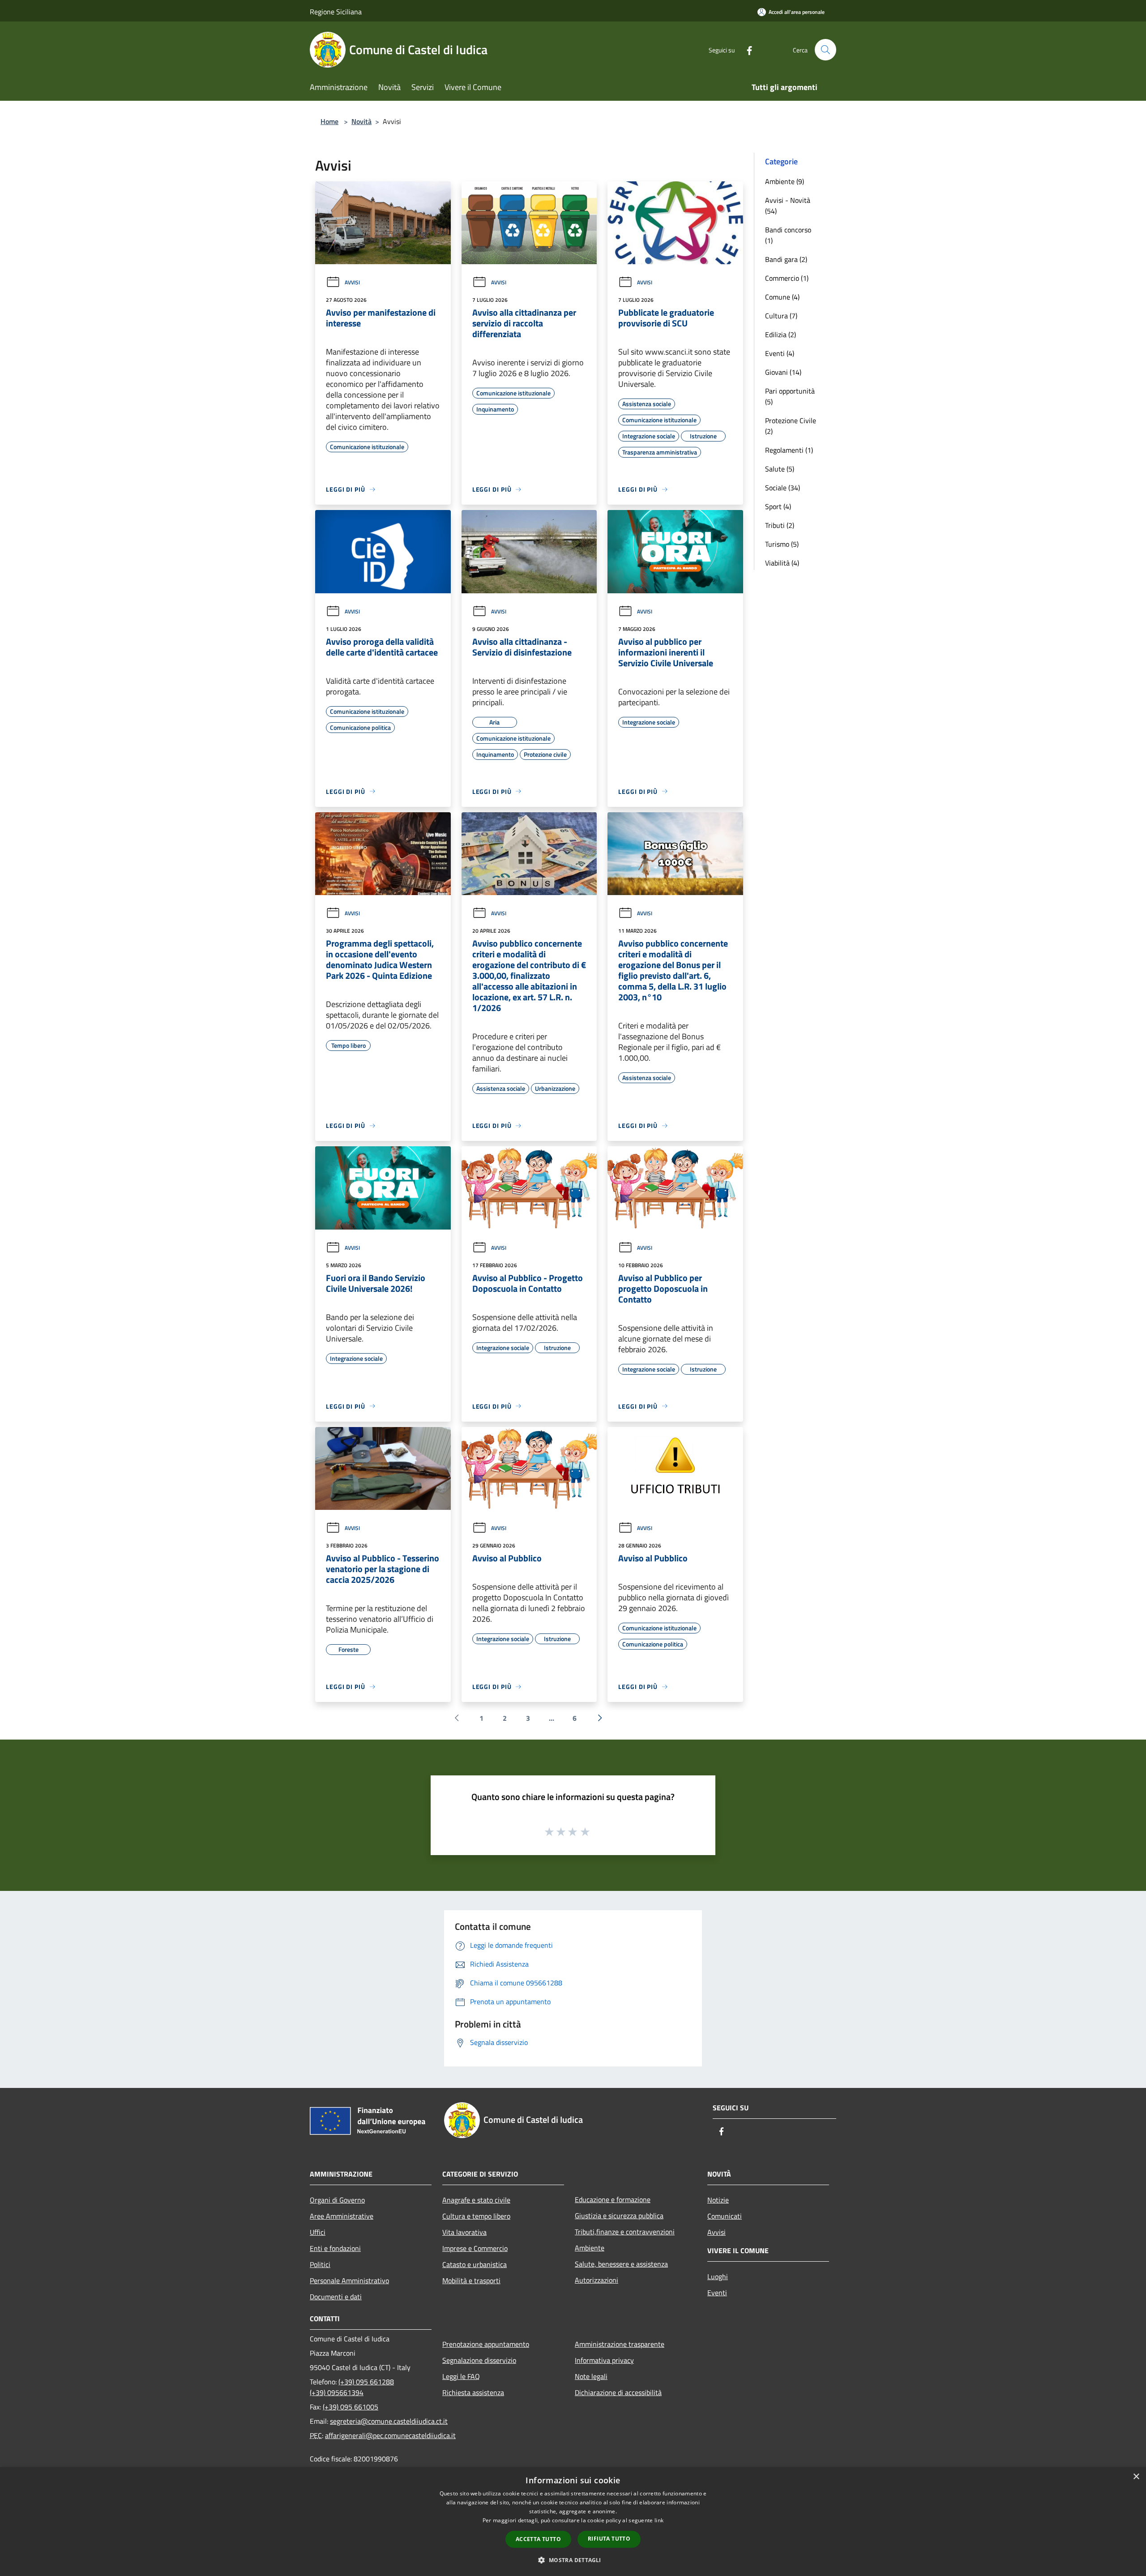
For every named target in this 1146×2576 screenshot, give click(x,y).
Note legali (591, 2376)
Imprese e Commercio (475, 2248)
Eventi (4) (780, 353)
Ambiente (590, 2248)
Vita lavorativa (464, 2232)
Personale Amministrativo (349, 2280)
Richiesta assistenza (473, 2392)
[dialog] (573, 2522)
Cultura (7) (781, 316)
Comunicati (725, 2216)
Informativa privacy (604, 2360)
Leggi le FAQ (461, 2376)
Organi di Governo (337, 2200)
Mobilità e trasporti (471, 2280)
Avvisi (352, 282)
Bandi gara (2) (786, 259)
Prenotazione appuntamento (486, 2344)
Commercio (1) (787, 278)
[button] (573, 2560)
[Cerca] (825, 50)
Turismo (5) (782, 544)
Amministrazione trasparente (620, 2344)
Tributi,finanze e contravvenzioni (625, 2232)
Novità (361, 121)
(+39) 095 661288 (366, 2382)
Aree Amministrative (342, 2216)
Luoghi (718, 2276)
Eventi (717, 2293)
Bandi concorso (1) (788, 235)
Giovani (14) (783, 372)
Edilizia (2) (780, 334)
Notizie (718, 2200)
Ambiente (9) (785, 181)
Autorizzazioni (597, 2280)
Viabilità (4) (782, 563)
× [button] (1136, 2477)
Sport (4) (778, 506)
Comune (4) (782, 297)
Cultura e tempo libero (476, 2216)
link (659, 2520)
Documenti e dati (336, 2297)
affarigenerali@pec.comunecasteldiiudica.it (390, 2435)
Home (329, 121)
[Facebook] (746, 49)
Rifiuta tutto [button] (609, 2539)
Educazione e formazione (613, 2199)
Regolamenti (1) (789, 450)
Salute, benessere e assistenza (621, 2264)
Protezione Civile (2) (791, 426)
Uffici (318, 2232)
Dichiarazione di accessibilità (618, 2392)
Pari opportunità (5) (790, 396)
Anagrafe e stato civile (476, 2200)
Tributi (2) (780, 525)
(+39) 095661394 (337, 2392)
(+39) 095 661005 (351, 2407)
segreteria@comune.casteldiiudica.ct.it (389, 2421)
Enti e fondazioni (335, 2248)
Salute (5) (780, 469)
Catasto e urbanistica (475, 2264)
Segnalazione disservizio (479, 2360)
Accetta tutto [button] (538, 2539)
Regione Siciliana (336, 12)
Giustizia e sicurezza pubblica (619, 2216)
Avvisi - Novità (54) (788, 206)
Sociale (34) (783, 488)
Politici (320, 2264)
